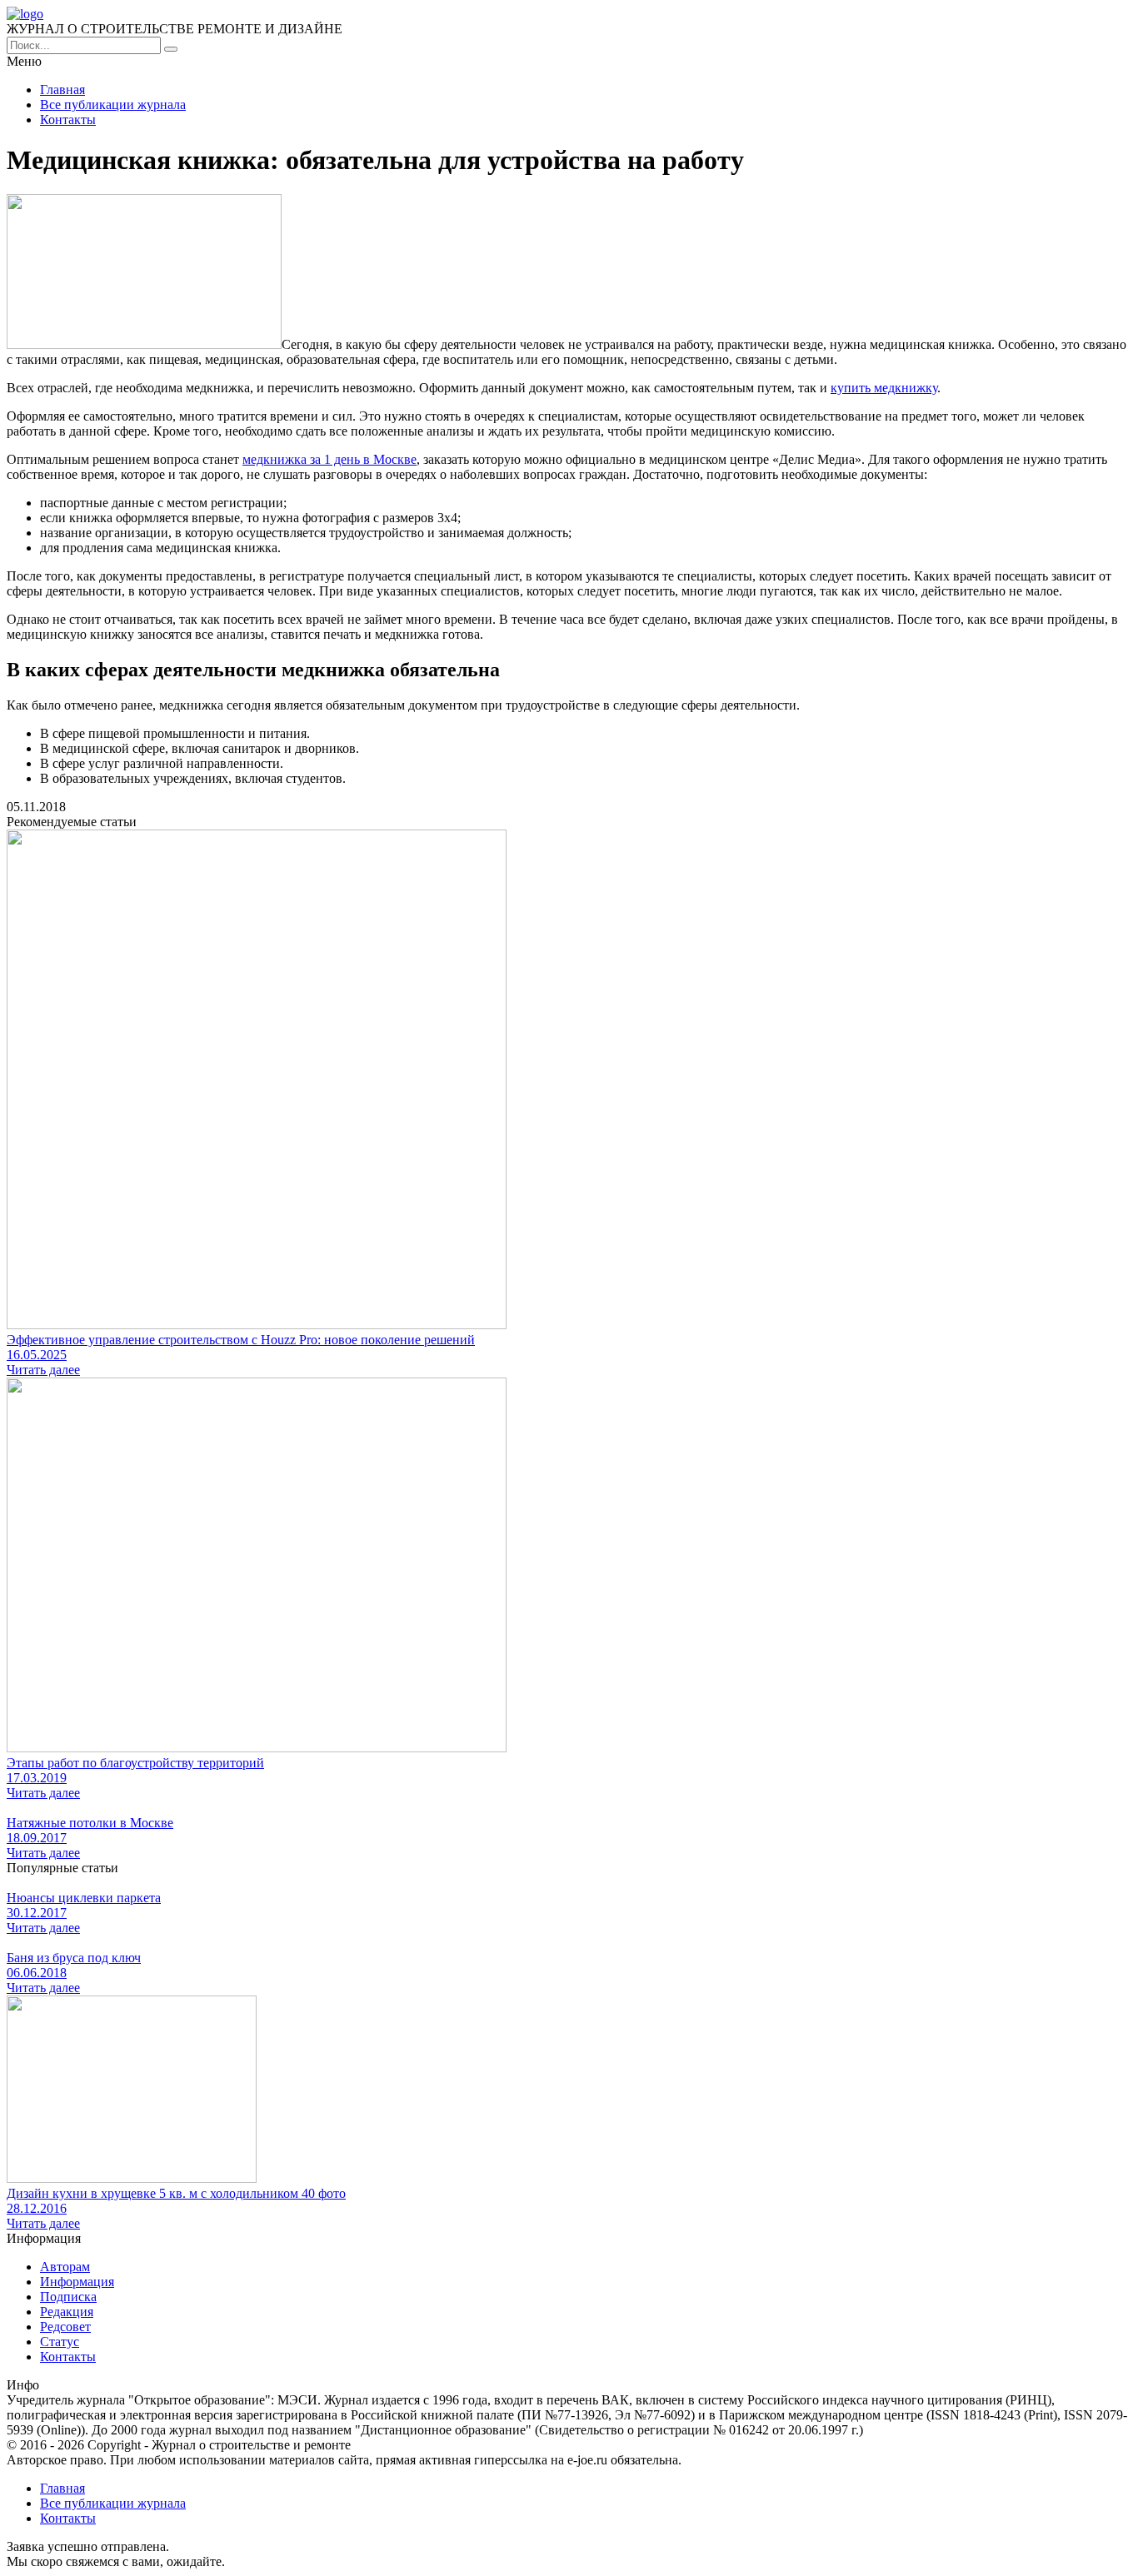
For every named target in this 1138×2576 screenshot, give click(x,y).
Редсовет (65, 2327)
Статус (60, 2342)
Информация (77, 2282)
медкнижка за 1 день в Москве (329, 459)
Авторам (65, 2267)
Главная (62, 90)
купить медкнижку (884, 388)
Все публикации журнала (113, 105)
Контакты (68, 120)
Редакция (67, 2312)
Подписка (68, 2297)
